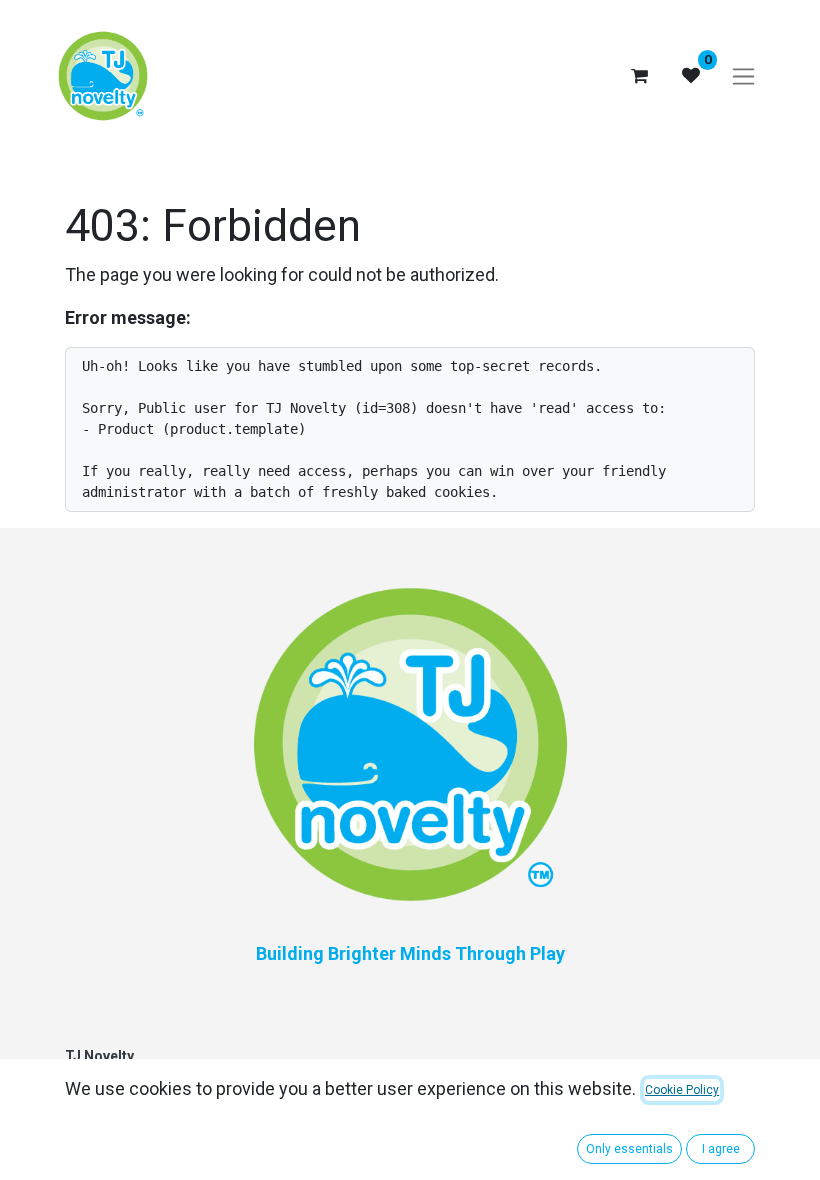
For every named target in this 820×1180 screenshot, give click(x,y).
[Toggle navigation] (743, 76)
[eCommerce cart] (639, 76)
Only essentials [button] (629, 1149)
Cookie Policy (682, 1090)
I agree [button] (721, 1149)
